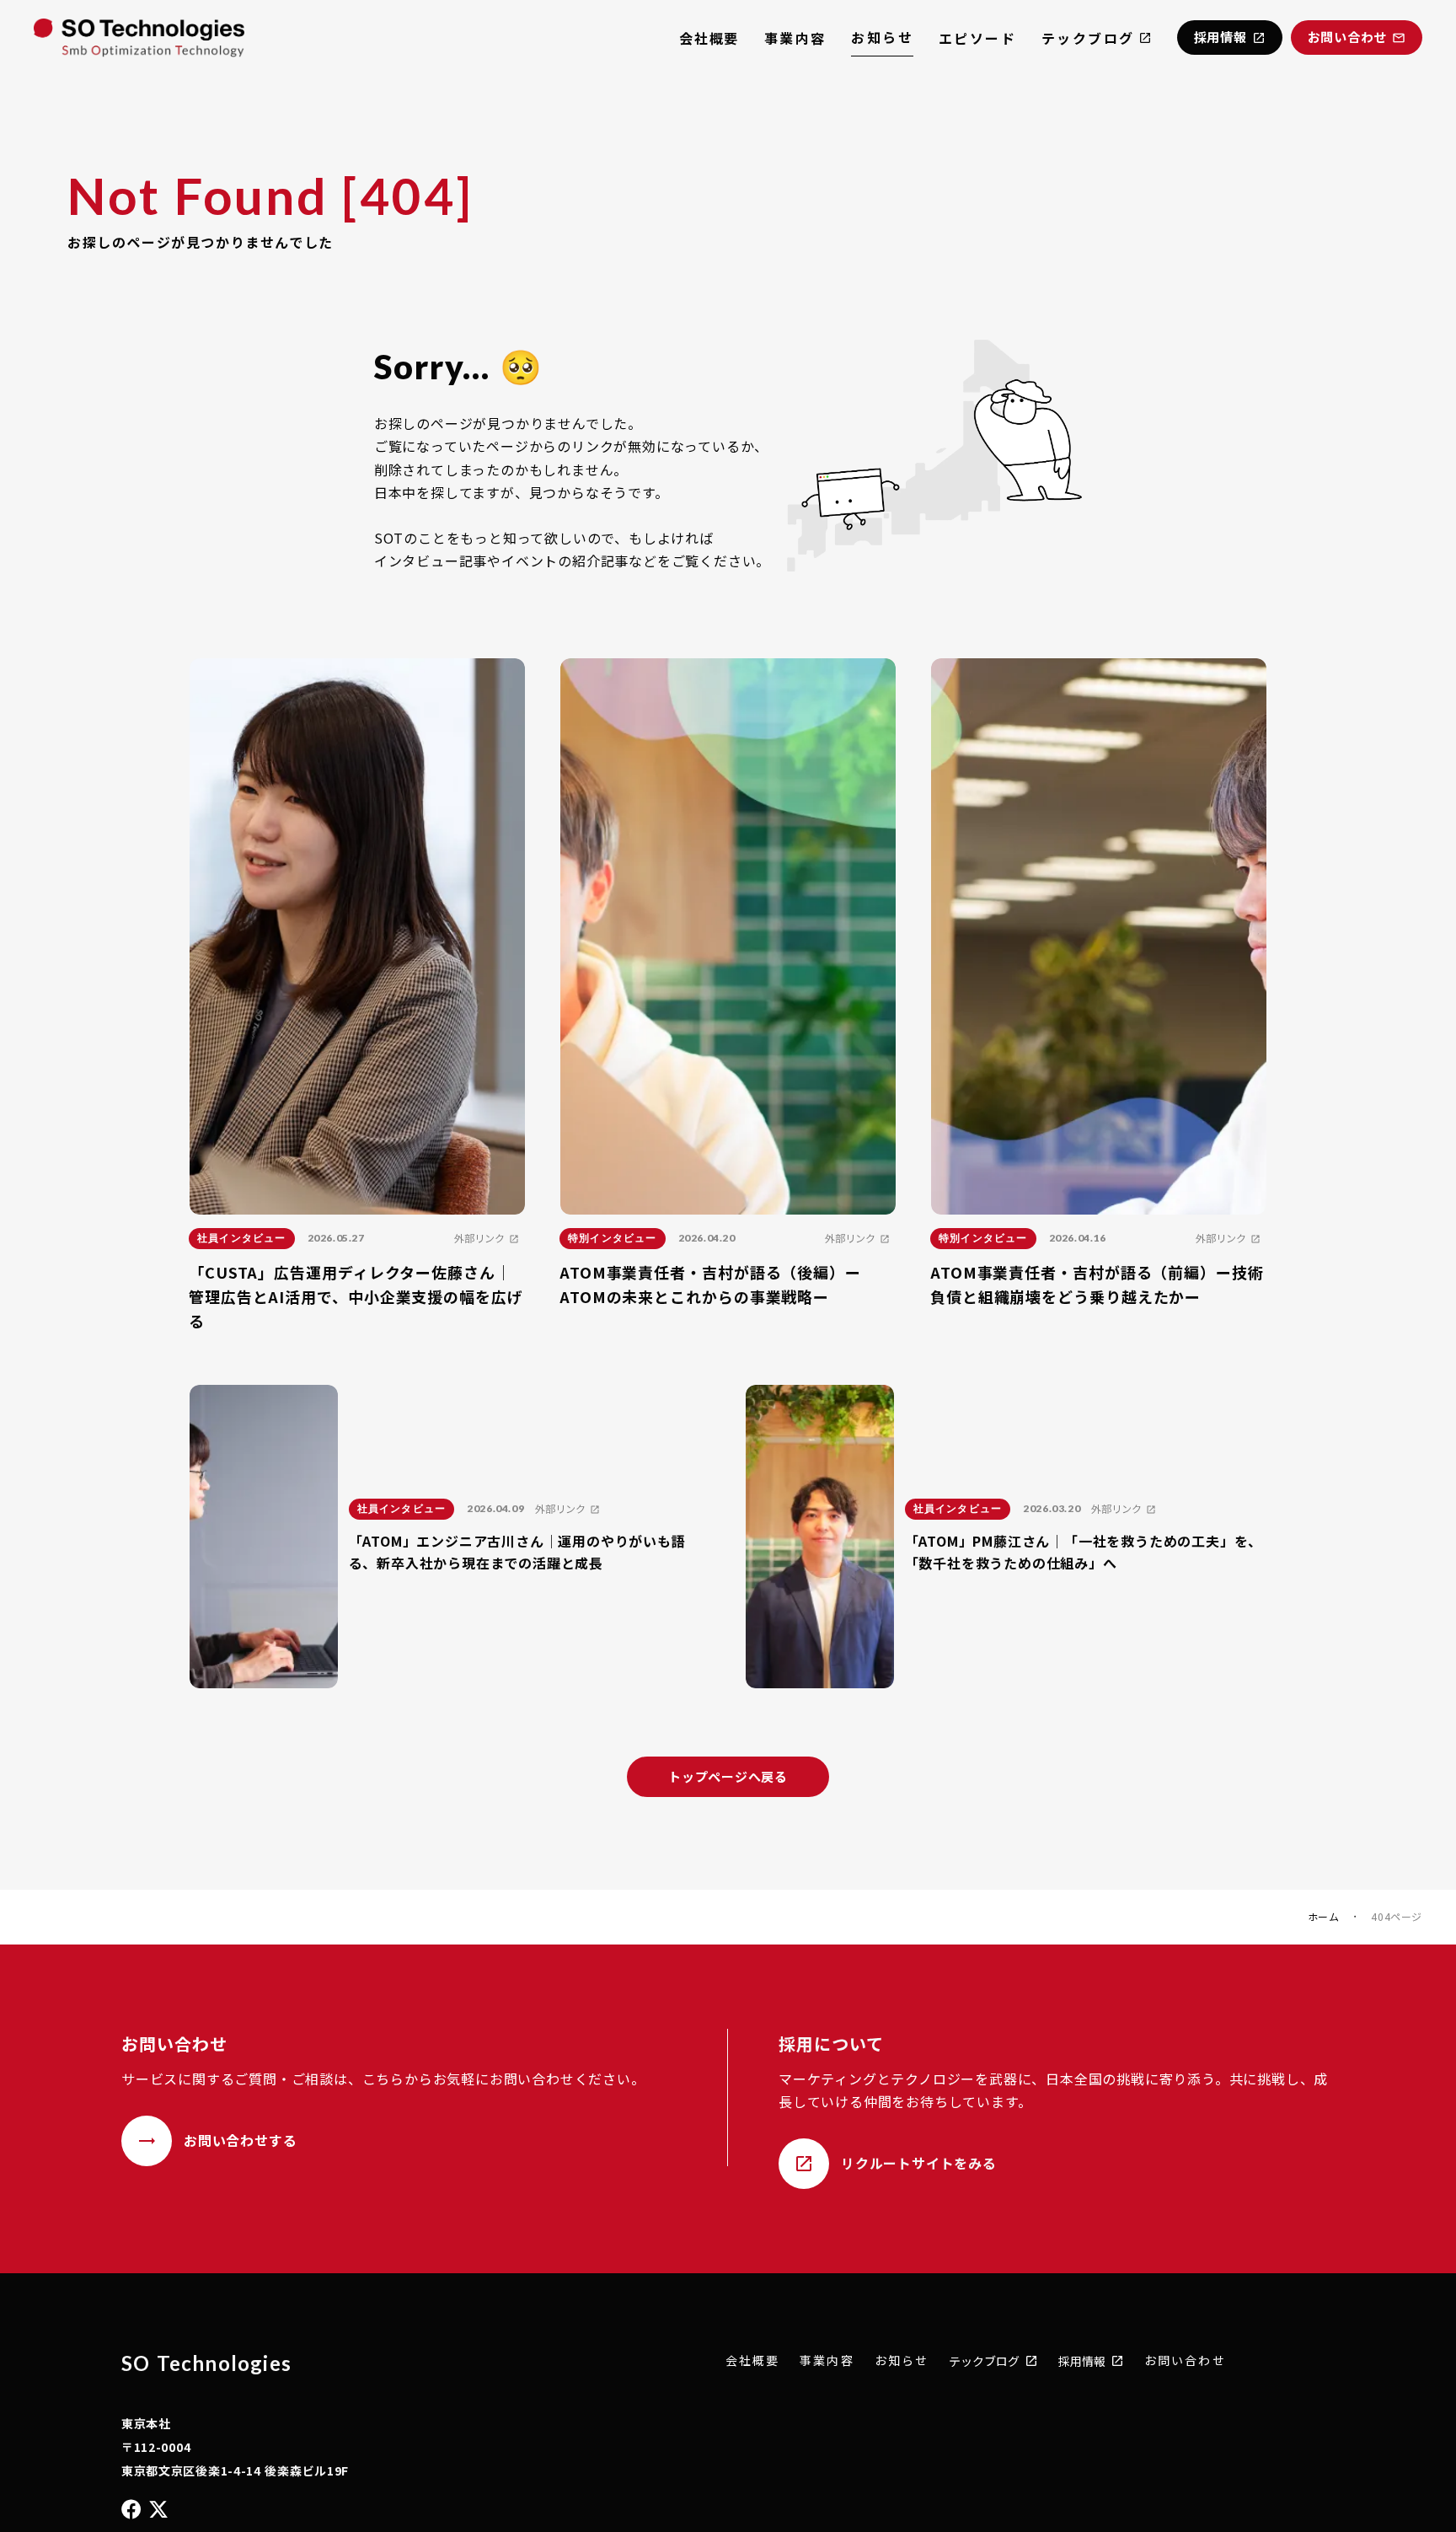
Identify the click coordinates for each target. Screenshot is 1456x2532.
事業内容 (795, 38)
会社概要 (709, 38)
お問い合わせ (1185, 2360)
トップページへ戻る (728, 1776)
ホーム (1324, 1917)
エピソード (977, 38)
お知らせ (882, 37)
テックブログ (1088, 38)
